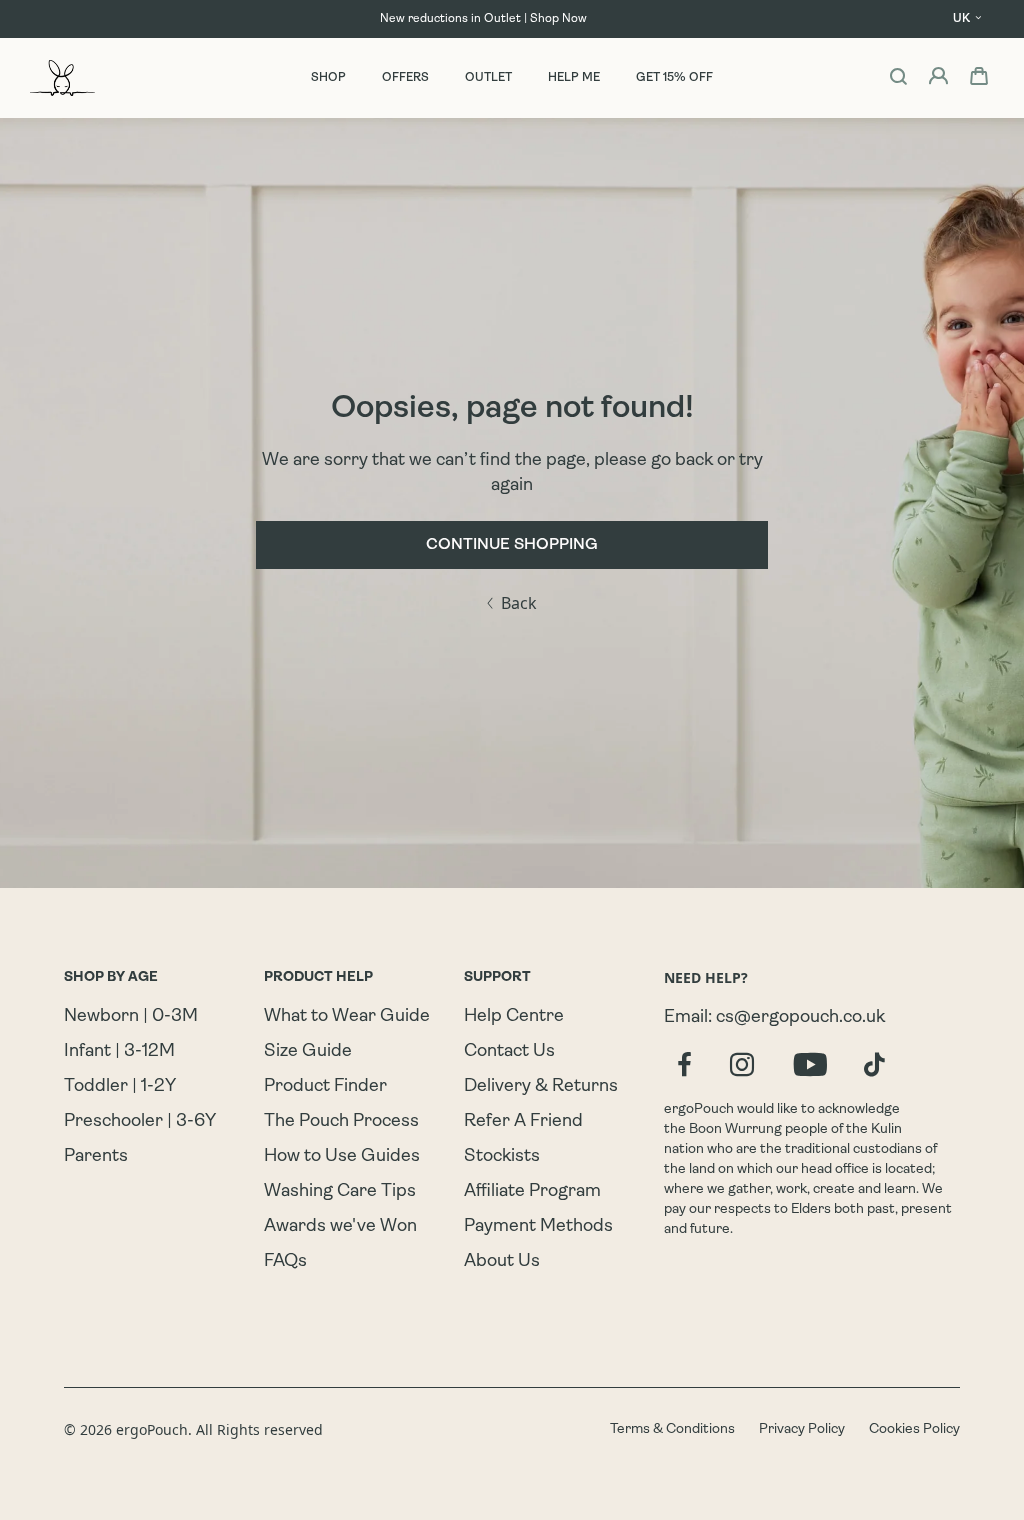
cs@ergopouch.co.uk (800, 1018)
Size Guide (308, 1052)
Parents (96, 1157)
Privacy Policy (802, 1429)
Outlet (488, 78)
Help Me (574, 78)
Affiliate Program (532, 1192)
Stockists (502, 1157)
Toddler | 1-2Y (120, 1087)
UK (961, 19)
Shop (328, 78)
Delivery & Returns (541, 1087)
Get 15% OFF (674, 78)
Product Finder (325, 1087)
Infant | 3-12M (119, 1052)
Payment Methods (538, 1227)
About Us (502, 1262)
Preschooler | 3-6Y (140, 1122)
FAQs (285, 1262)
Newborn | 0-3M (131, 1017)
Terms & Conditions (672, 1429)
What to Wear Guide (347, 1017)
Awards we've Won (340, 1227)
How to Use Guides (342, 1157)
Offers (405, 78)
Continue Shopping (512, 545)
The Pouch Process (341, 1122)
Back (519, 603)
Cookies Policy (914, 1429)
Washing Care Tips (340, 1192)
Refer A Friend (523, 1122)
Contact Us (509, 1052)
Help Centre (514, 1017)
